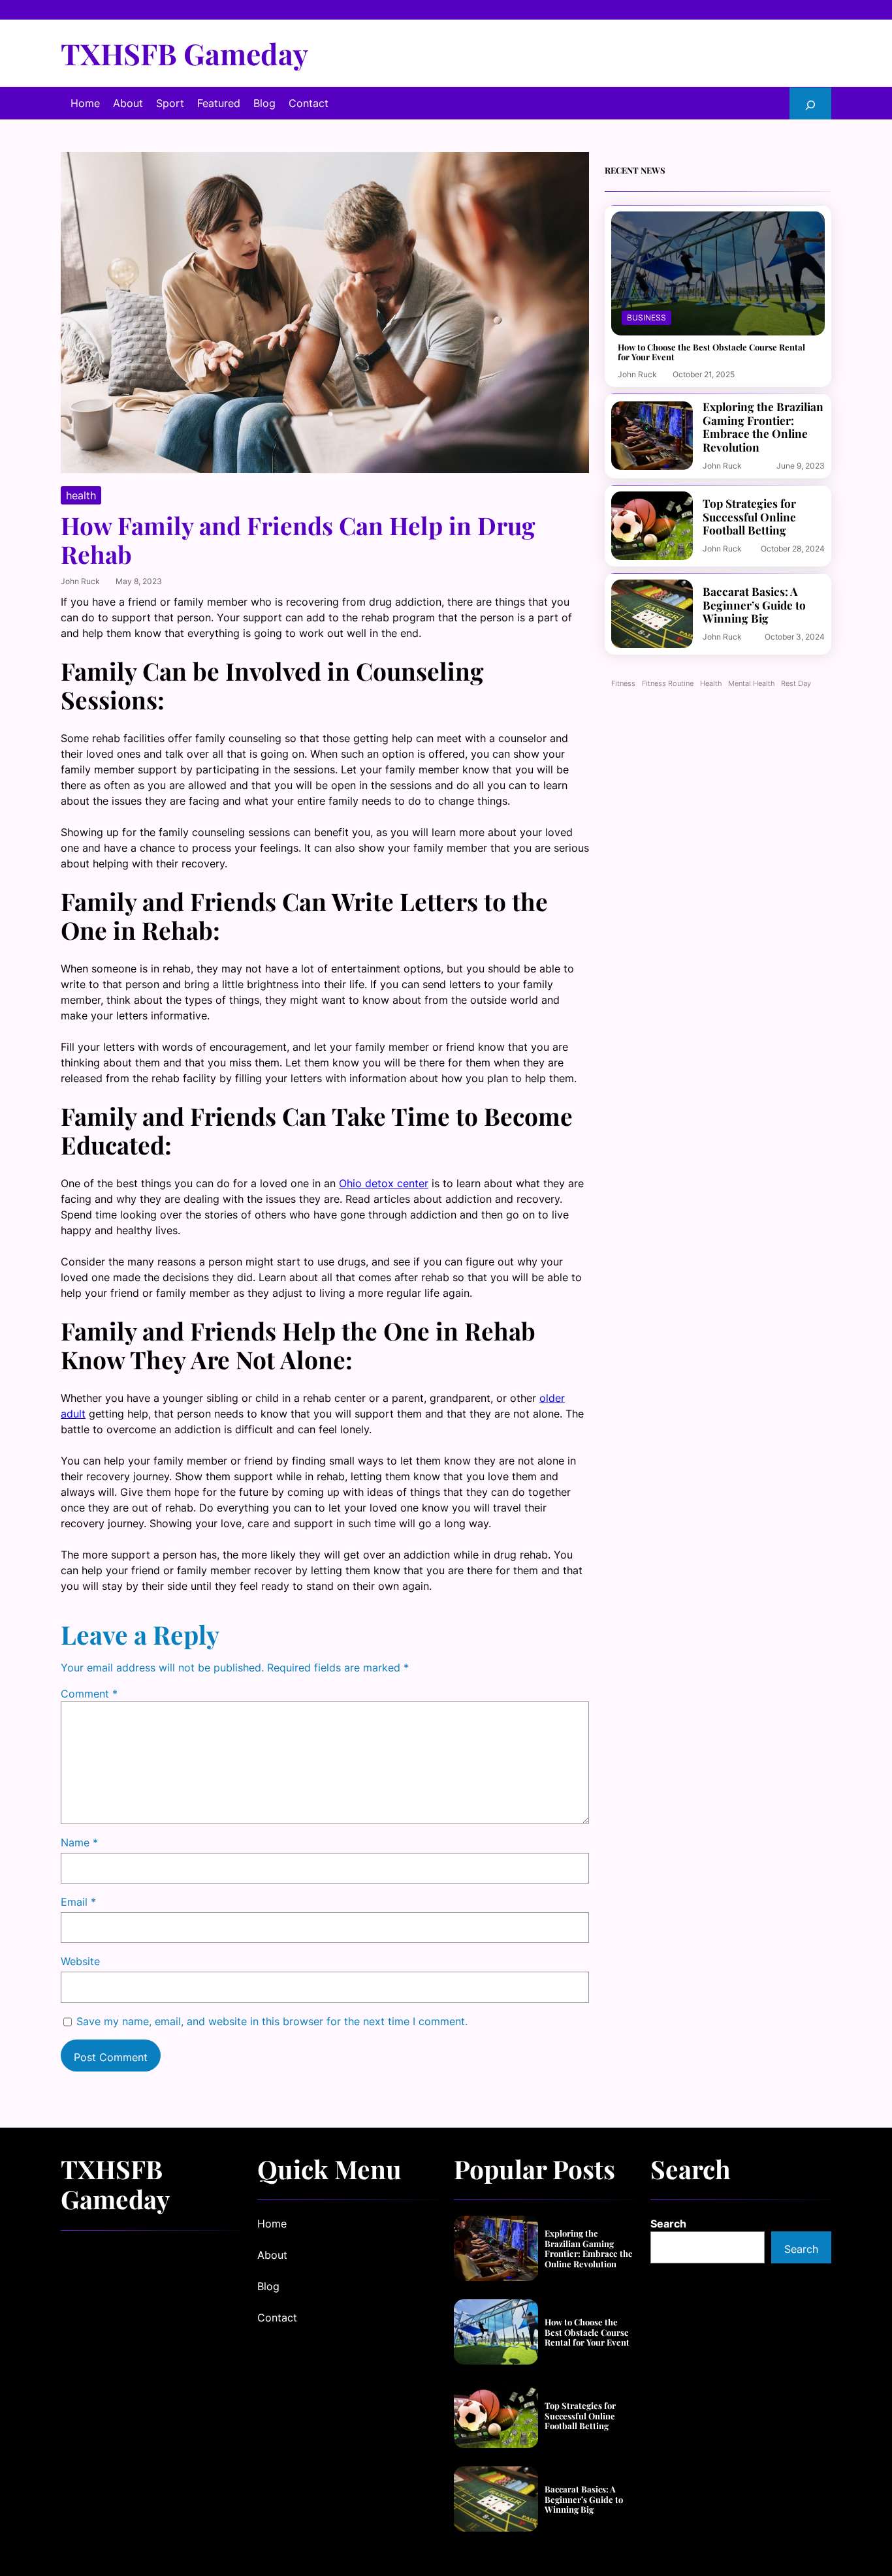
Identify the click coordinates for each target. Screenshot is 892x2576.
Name (79, 1842)
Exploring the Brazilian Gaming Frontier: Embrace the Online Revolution (763, 427)
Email (78, 1902)
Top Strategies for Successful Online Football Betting (749, 517)
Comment (89, 1694)
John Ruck (80, 581)
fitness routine (668, 684)
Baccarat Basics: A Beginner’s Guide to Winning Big (754, 605)
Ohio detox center (384, 1183)
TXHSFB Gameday (184, 53)
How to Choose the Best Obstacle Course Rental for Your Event (711, 352)
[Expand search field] (810, 103)
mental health (751, 684)
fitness (623, 684)
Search (668, 2224)
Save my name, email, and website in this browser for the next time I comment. (272, 2021)
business (646, 318)
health (81, 495)
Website (80, 1961)
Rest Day (796, 684)
